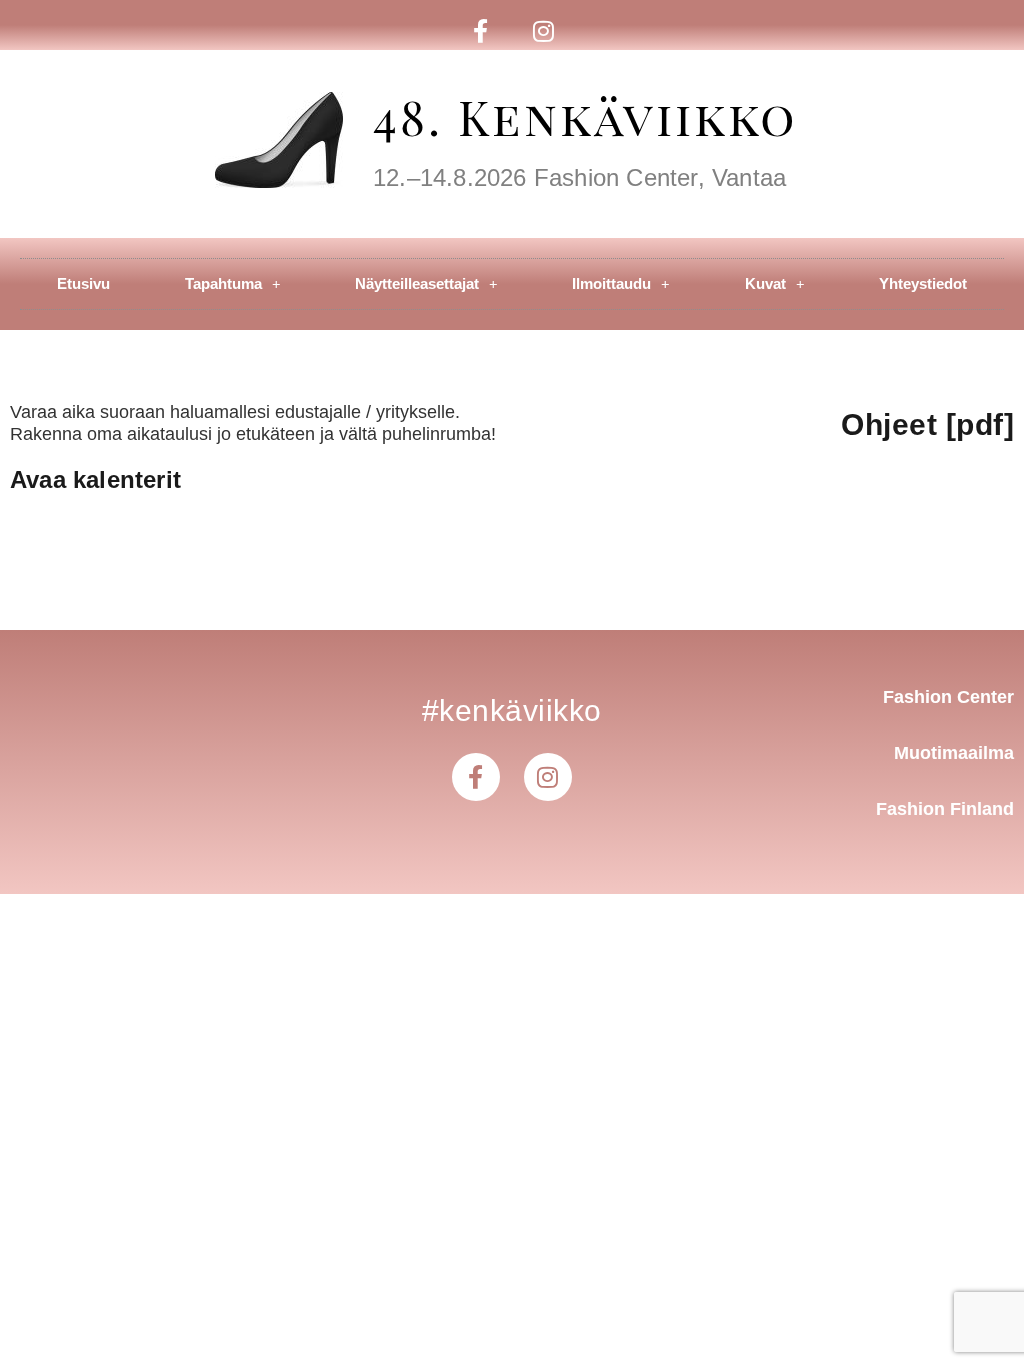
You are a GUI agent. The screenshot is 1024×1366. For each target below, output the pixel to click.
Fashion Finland (945, 809)
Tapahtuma (223, 283)
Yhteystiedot (923, 283)
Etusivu (83, 283)
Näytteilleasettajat (417, 283)
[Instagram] (543, 31)
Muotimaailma (954, 753)
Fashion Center (948, 697)
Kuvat (765, 283)
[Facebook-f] (481, 31)
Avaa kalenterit (95, 479)
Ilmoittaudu (611, 283)
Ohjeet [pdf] (927, 424)
